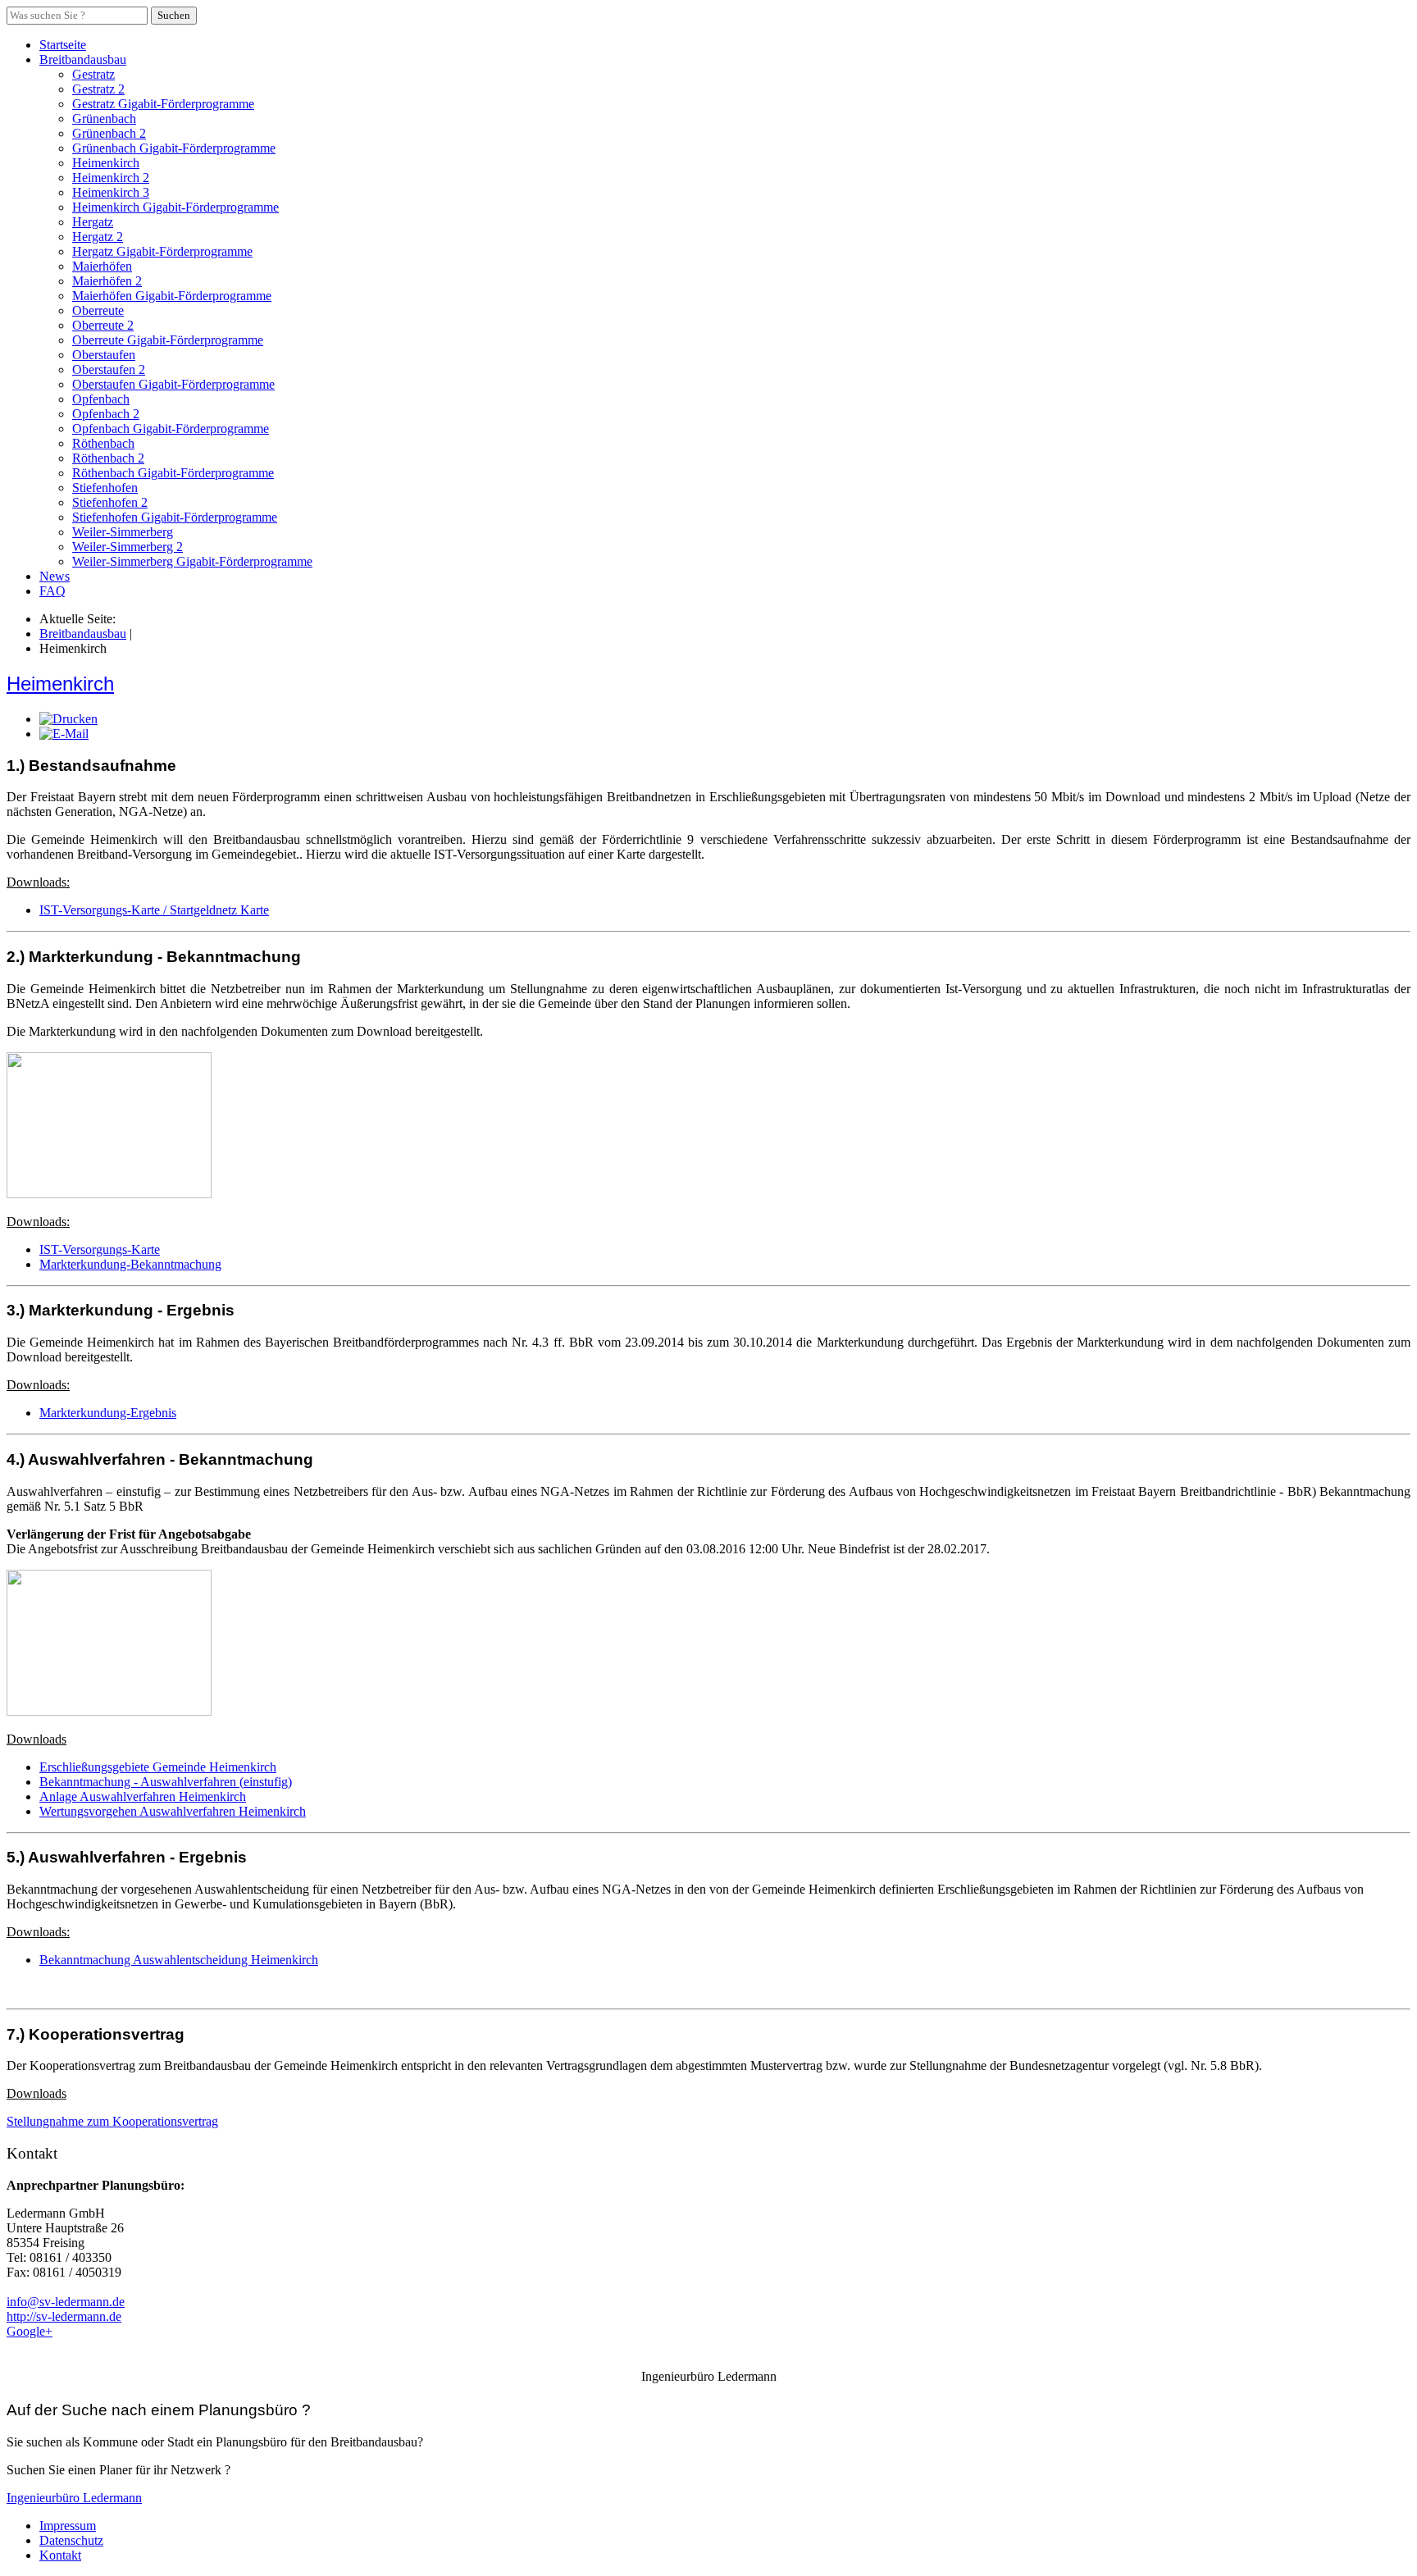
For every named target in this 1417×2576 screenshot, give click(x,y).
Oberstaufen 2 (109, 369)
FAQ (52, 591)
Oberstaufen (104, 355)
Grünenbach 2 (109, 133)
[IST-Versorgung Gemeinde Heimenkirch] (109, 1194)
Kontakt (60, 2555)
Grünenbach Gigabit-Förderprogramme (174, 148)
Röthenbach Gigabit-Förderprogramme (173, 473)
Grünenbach (104, 119)
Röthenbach (103, 443)
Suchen (174, 15)
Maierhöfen (102, 266)
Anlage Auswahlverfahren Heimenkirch (143, 1796)
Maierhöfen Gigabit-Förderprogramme (172, 296)
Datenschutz (71, 2540)
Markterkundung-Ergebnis (108, 1413)
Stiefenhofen (105, 488)
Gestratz (93, 74)
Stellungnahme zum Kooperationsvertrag (112, 2121)
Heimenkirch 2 (111, 178)
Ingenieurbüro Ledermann (74, 2498)
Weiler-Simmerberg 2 (128, 547)
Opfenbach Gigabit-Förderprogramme (171, 429)
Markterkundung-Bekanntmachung (130, 1264)
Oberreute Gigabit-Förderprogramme (168, 340)
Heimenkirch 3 (111, 192)
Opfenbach (101, 399)
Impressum (68, 2526)
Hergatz (93, 222)
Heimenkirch (106, 163)
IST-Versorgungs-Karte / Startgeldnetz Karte (154, 910)
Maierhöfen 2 (107, 281)
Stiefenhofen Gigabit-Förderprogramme (175, 517)
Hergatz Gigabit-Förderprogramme (162, 251)
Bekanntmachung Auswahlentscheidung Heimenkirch (179, 1960)
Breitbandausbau (83, 59)
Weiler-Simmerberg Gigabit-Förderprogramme (192, 561)
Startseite (63, 45)
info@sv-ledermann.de (66, 2302)
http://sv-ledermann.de (64, 2316)
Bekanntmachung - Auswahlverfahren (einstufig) (166, 1782)
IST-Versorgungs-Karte (100, 1249)
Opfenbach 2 (106, 414)
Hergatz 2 (98, 237)
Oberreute (98, 310)
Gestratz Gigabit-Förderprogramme (163, 104)
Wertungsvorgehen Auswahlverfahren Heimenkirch (173, 1811)
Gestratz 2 (98, 89)
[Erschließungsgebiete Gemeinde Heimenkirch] (109, 1711)
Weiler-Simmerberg (123, 532)
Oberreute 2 (103, 325)
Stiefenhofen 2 (110, 502)
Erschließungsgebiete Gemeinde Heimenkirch (158, 1767)
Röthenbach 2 (108, 458)
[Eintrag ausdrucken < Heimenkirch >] (68, 719)
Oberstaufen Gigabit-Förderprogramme (173, 384)
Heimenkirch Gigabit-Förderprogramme (175, 207)
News (55, 576)
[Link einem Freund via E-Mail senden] (64, 734)
